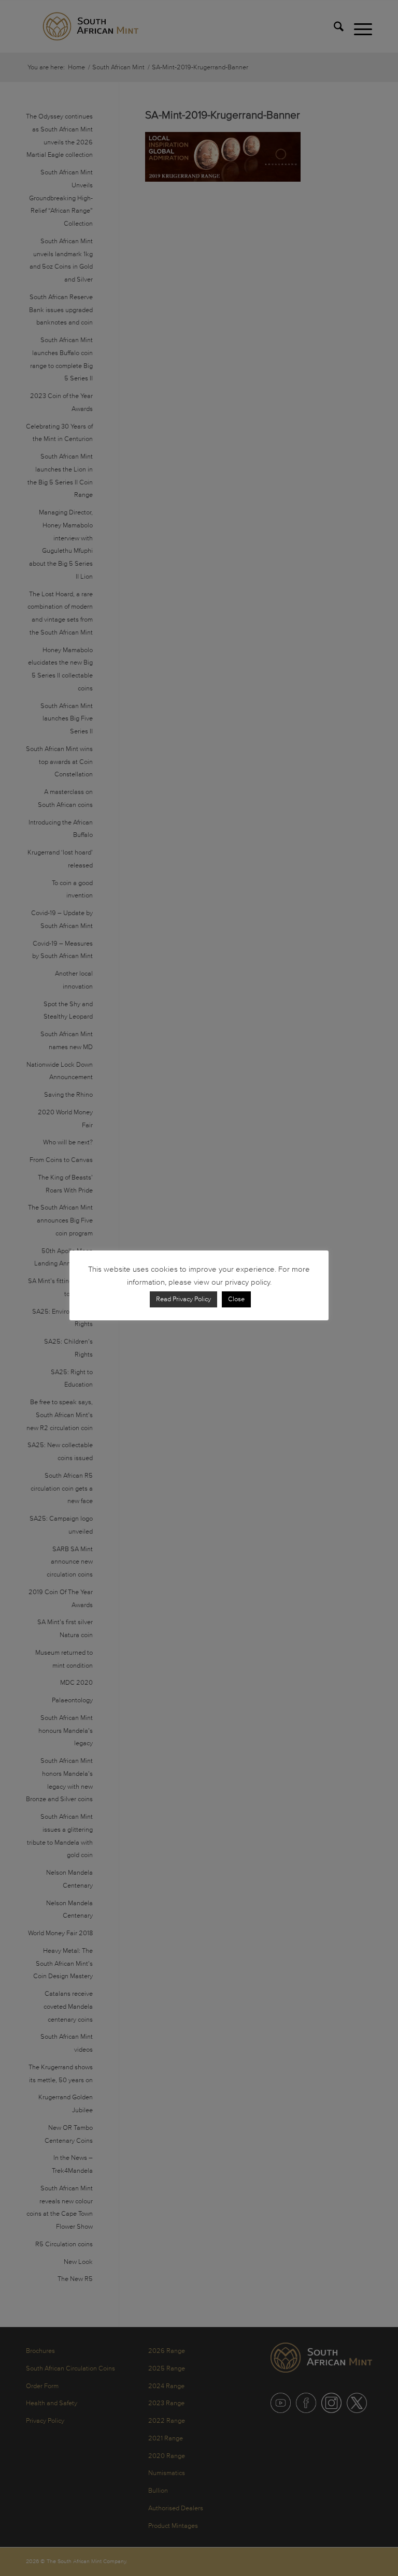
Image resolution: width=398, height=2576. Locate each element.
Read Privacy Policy (183, 1299)
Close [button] (236, 1299)
